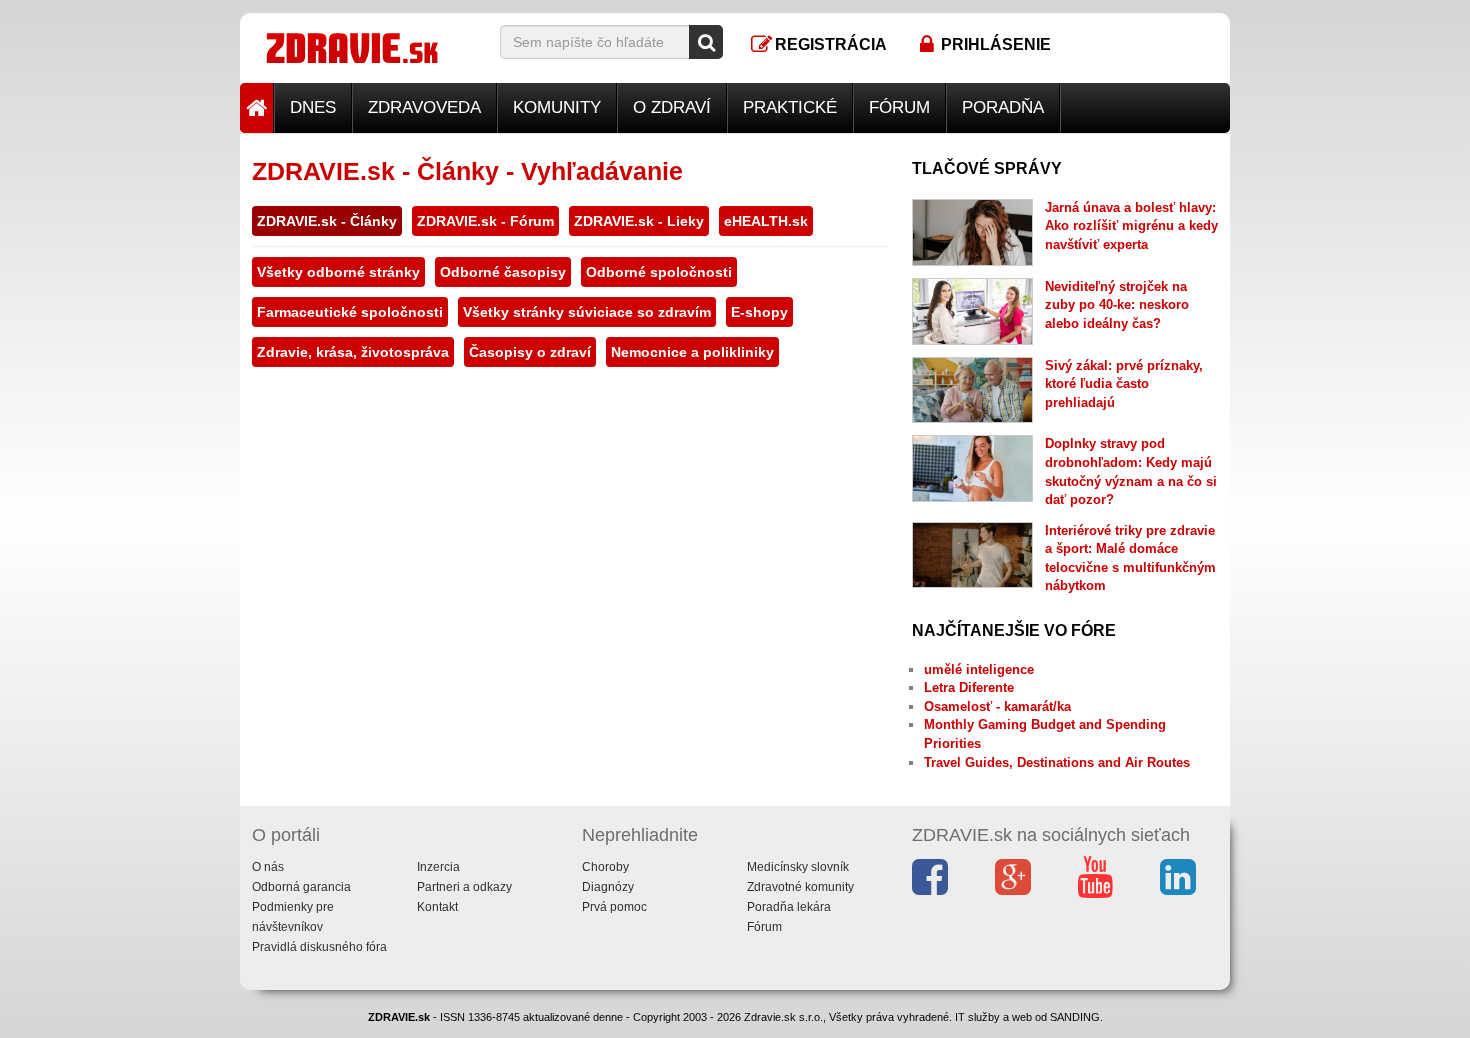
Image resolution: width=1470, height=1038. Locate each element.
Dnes (313, 107)
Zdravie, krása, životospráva (353, 352)
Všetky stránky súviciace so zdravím (587, 312)
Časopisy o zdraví (530, 352)
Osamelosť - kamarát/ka (997, 706)
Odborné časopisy (503, 272)
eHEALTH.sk (766, 221)
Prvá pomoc (614, 907)
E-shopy (759, 312)
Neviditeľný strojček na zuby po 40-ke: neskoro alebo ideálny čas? (1117, 305)
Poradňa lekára (789, 907)
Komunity (557, 107)
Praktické (790, 107)
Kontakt (437, 907)
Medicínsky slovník (798, 867)
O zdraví (672, 107)
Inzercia (438, 867)
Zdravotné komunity (800, 887)
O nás (268, 867)
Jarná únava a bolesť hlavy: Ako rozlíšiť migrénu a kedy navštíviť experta (1131, 226)
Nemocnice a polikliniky (692, 352)
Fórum (899, 107)
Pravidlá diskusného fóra (319, 947)
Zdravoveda (424, 107)
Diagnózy (608, 887)
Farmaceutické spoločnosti (350, 312)
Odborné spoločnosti (659, 272)
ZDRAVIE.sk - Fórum (485, 221)
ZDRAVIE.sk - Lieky (639, 221)
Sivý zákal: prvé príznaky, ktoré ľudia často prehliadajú (1124, 384)
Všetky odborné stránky (338, 272)
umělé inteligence (979, 669)
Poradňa (1003, 107)
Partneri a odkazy (464, 887)
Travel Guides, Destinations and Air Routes (1057, 762)
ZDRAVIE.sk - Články (327, 221)
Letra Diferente (969, 687)
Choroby (605, 867)
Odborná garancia (301, 887)
